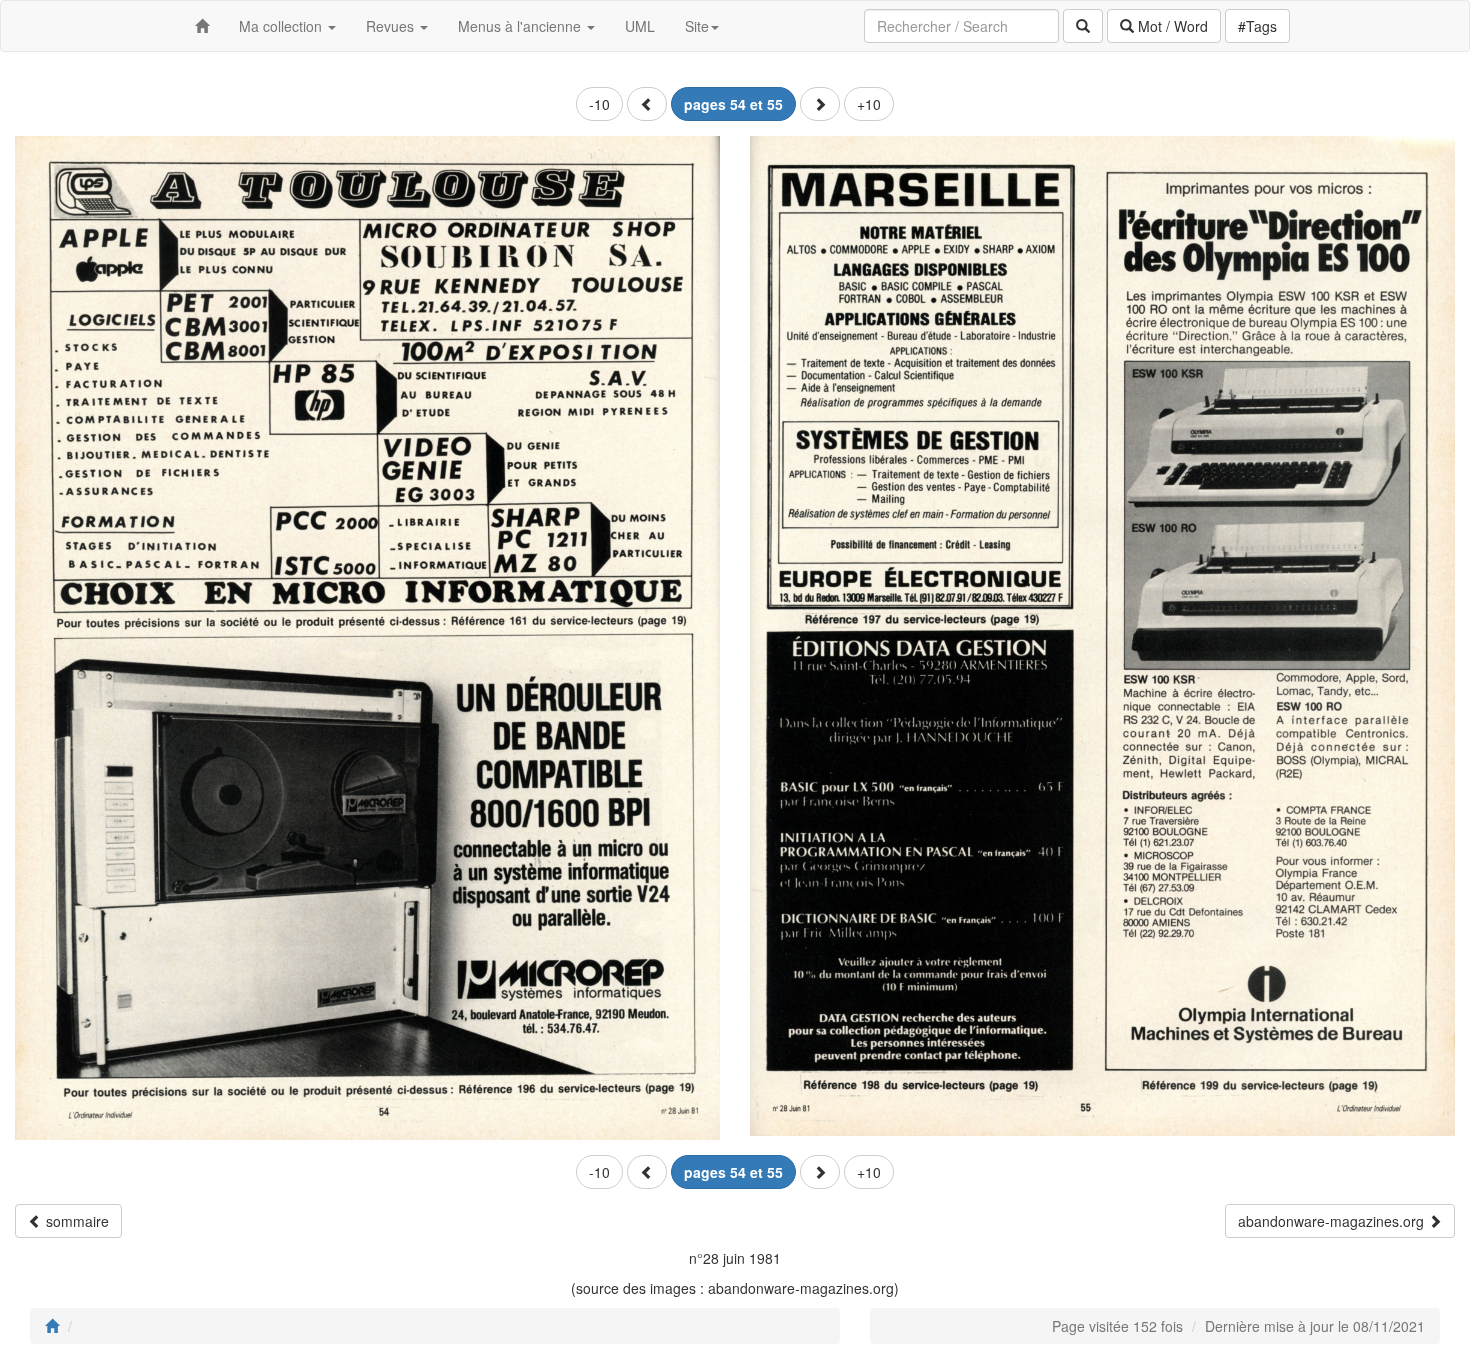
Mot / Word (1171, 26)
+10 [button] (869, 104)
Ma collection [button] (282, 26)
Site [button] (697, 26)
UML (640, 26)
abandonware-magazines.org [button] (1333, 1221)
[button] (647, 104)
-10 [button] (599, 104)
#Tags (1257, 26)
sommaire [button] (75, 1221)
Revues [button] (392, 26)
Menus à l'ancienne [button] (521, 26)
